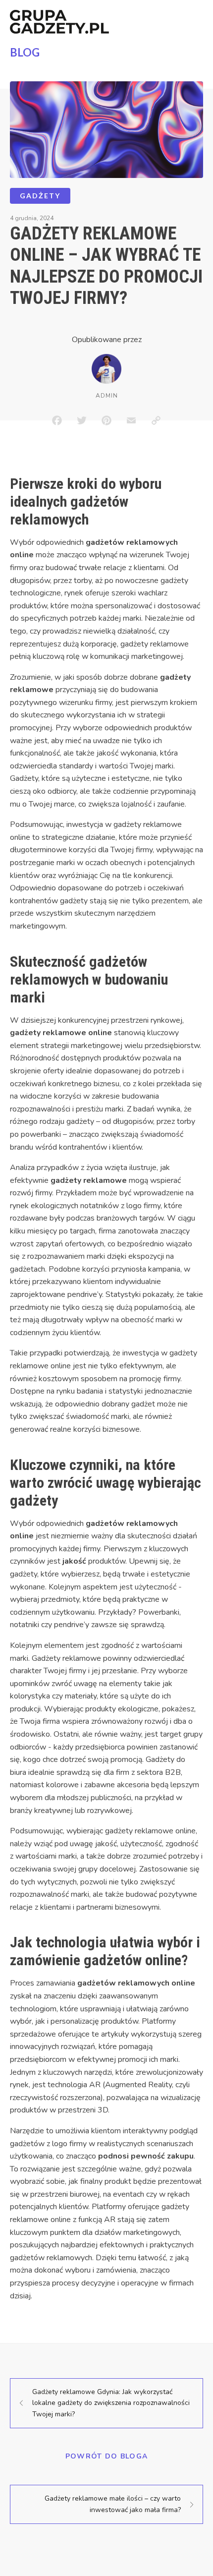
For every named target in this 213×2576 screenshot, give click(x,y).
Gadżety (40, 196)
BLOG (25, 52)
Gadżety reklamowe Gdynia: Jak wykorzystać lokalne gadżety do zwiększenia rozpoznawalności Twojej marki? (111, 2403)
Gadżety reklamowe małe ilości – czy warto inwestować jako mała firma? (113, 2504)
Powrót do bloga (107, 2456)
